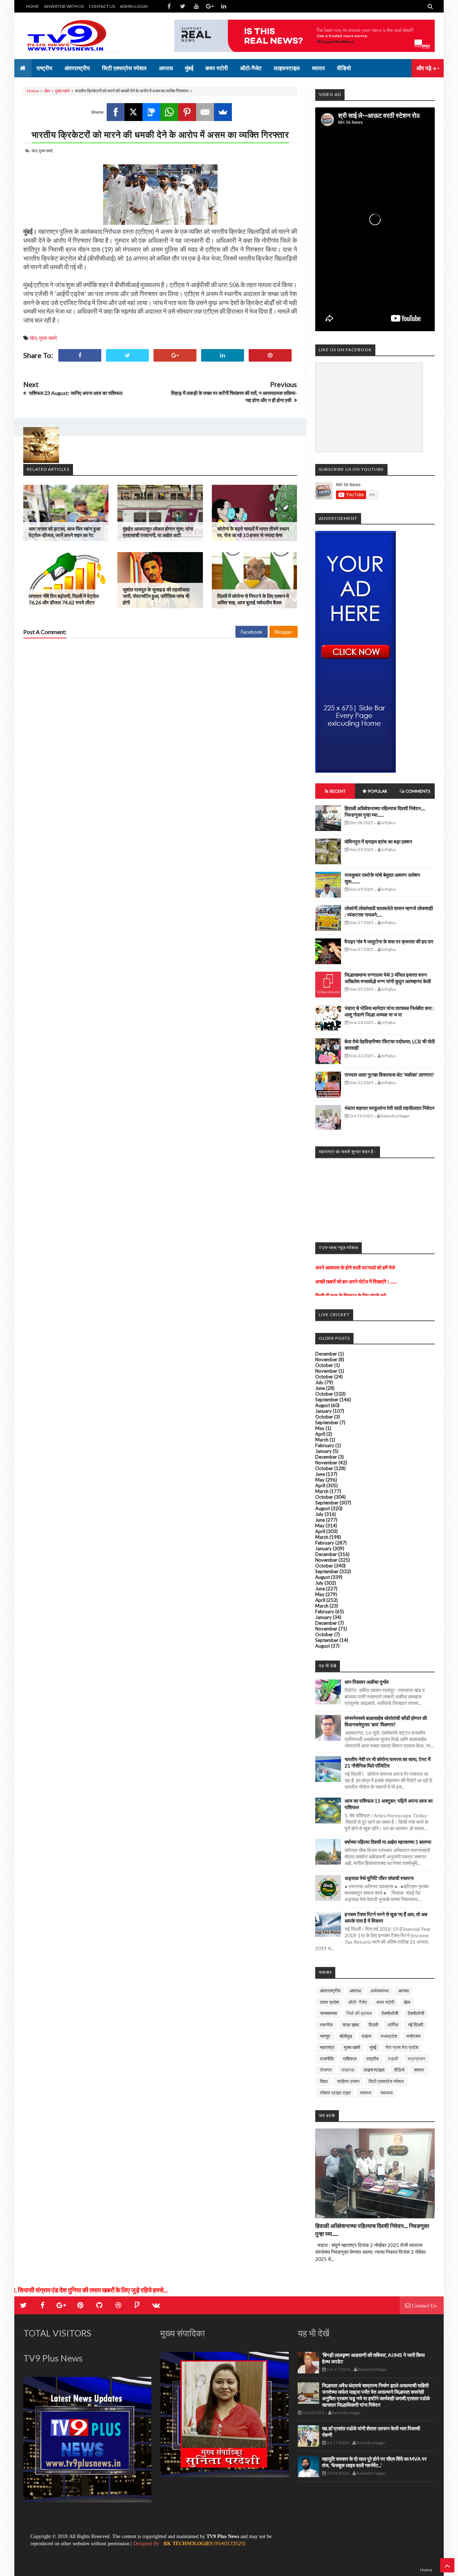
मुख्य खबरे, (46, 151)
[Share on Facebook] (80, 355)
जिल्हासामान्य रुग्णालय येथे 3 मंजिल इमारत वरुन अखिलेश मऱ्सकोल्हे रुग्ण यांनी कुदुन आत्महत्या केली (388, 978)
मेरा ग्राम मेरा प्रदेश (402, 2047)
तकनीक (327, 2025)
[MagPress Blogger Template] (77, 36)
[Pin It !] (270, 355)
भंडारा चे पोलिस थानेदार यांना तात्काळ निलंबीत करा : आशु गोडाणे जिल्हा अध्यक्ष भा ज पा (389, 1011)
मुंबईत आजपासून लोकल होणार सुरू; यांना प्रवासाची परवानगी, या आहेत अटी (158, 532)
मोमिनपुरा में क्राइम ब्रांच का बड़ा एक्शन (378, 842)
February (325, 1445)
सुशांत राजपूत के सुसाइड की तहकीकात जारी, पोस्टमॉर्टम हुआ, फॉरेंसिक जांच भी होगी (156, 596)
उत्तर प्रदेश (329, 2002)
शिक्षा (324, 2081)
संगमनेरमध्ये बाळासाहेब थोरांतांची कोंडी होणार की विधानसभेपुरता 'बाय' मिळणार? (386, 1721)
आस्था (404, 1991)
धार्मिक (393, 2025)
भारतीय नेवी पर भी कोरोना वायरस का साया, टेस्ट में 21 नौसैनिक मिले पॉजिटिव (388, 1762)
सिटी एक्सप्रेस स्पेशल (386, 2081)
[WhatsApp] (169, 112)
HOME (32, 6)
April (320, 1434)
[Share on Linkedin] (223, 355)
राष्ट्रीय (372, 2059)
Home (33, 91)
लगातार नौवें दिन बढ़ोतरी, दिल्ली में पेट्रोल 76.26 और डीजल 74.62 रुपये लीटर (64, 599)
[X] (133, 112)
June (320, 1388)
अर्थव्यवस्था (380, 1991)
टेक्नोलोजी (416, 2013)
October (324, 1365)
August (323, 1405)
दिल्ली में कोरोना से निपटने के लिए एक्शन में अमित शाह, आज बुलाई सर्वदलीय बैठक (253, 599)
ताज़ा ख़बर (351, 2025)
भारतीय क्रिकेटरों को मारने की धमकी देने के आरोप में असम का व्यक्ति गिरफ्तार (160, 134)
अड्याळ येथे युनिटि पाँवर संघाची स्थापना (379, 1878)
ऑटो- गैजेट (358, 2002)
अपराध (355, 1991)
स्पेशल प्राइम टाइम (335, 2093)
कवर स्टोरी (385, 2002)
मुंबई (373, 2047)
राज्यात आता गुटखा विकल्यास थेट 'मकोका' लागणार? (389, 1075)
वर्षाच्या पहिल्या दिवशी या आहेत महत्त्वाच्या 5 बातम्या (388, 1842)
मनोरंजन (413, 2036)
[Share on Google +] (175, 355)
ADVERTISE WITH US (64, 6)
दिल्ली (373, 2025)
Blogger (284, 632)
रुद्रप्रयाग (416, 2059)
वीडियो (399, 2070)
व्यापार (419, 2070)
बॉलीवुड (346, 2036)
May (320, 1428)
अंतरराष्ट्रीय (330, 1991)
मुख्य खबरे (62, 91)
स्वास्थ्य (386, 2093)
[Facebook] (116, 112)
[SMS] (151, 112)
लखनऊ (348, 2070)
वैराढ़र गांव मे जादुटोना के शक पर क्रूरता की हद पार (389, 941)
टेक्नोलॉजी (390, 2013)
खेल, (35, 151)
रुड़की (393, 2059)
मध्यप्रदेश (389, 2036)
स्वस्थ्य (366, 2093)
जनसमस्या (328, 2013)
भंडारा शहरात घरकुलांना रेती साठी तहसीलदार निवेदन (389, 1108)
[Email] (205, 112)
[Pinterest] (187, 112)
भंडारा (366, 2036)
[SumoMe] (223, 112)
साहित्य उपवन (348, 2081)
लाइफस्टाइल (374, 2070)
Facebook (252, 632)
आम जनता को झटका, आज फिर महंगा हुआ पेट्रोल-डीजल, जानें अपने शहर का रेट (64, 532)
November (326, 1359)
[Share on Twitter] (127, 355)
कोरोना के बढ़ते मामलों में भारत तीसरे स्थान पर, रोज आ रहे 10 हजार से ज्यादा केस (253, 532)
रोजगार (326, 2070)
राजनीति (327, 2059)
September (327, 1400)
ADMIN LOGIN (134, 6)
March (322, 1440)
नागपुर (325, 2036)
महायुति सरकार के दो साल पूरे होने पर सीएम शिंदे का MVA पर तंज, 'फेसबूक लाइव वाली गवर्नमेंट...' (374, 2462)
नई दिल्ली (416, 2025)
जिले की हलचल (359, 2013)
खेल (47, 91)
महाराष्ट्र (327, 2047)
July (319, 1382)
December (326, 1354)
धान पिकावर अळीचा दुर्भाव (367, 1682)
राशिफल (350, 2059)
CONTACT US (102, 6)
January (323, 1411)
